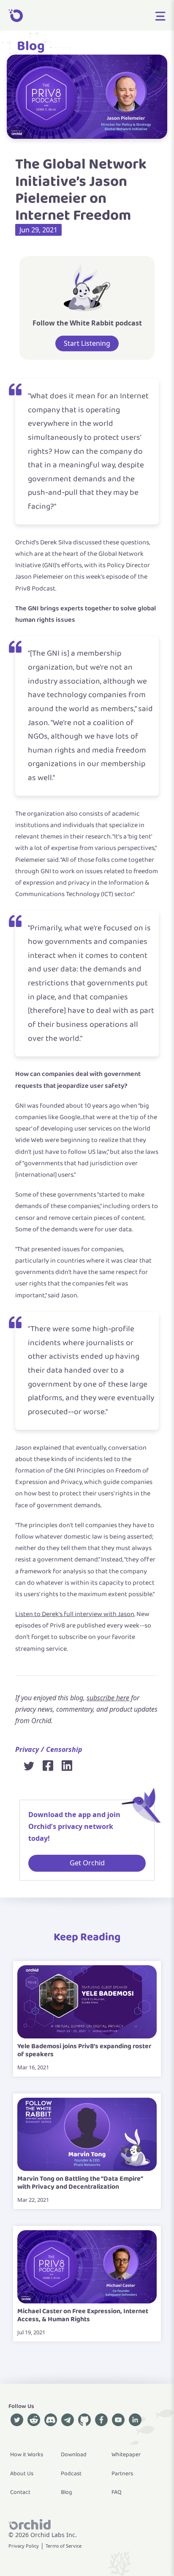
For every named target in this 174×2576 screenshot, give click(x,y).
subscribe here (108, 1698)
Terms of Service (64, 2546)
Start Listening (87, 343)
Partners (122, 2474)
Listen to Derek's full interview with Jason (75, 1614)
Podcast (71, 2474)
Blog (31, 46)
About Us (22, 2474)
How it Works (27, 2455)
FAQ (117, 2492)
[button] (160, 15)
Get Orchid (87, 1863)
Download (74, 2455)
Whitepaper (126, 2455)
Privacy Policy (24, 2546)
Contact (20, 2492)
